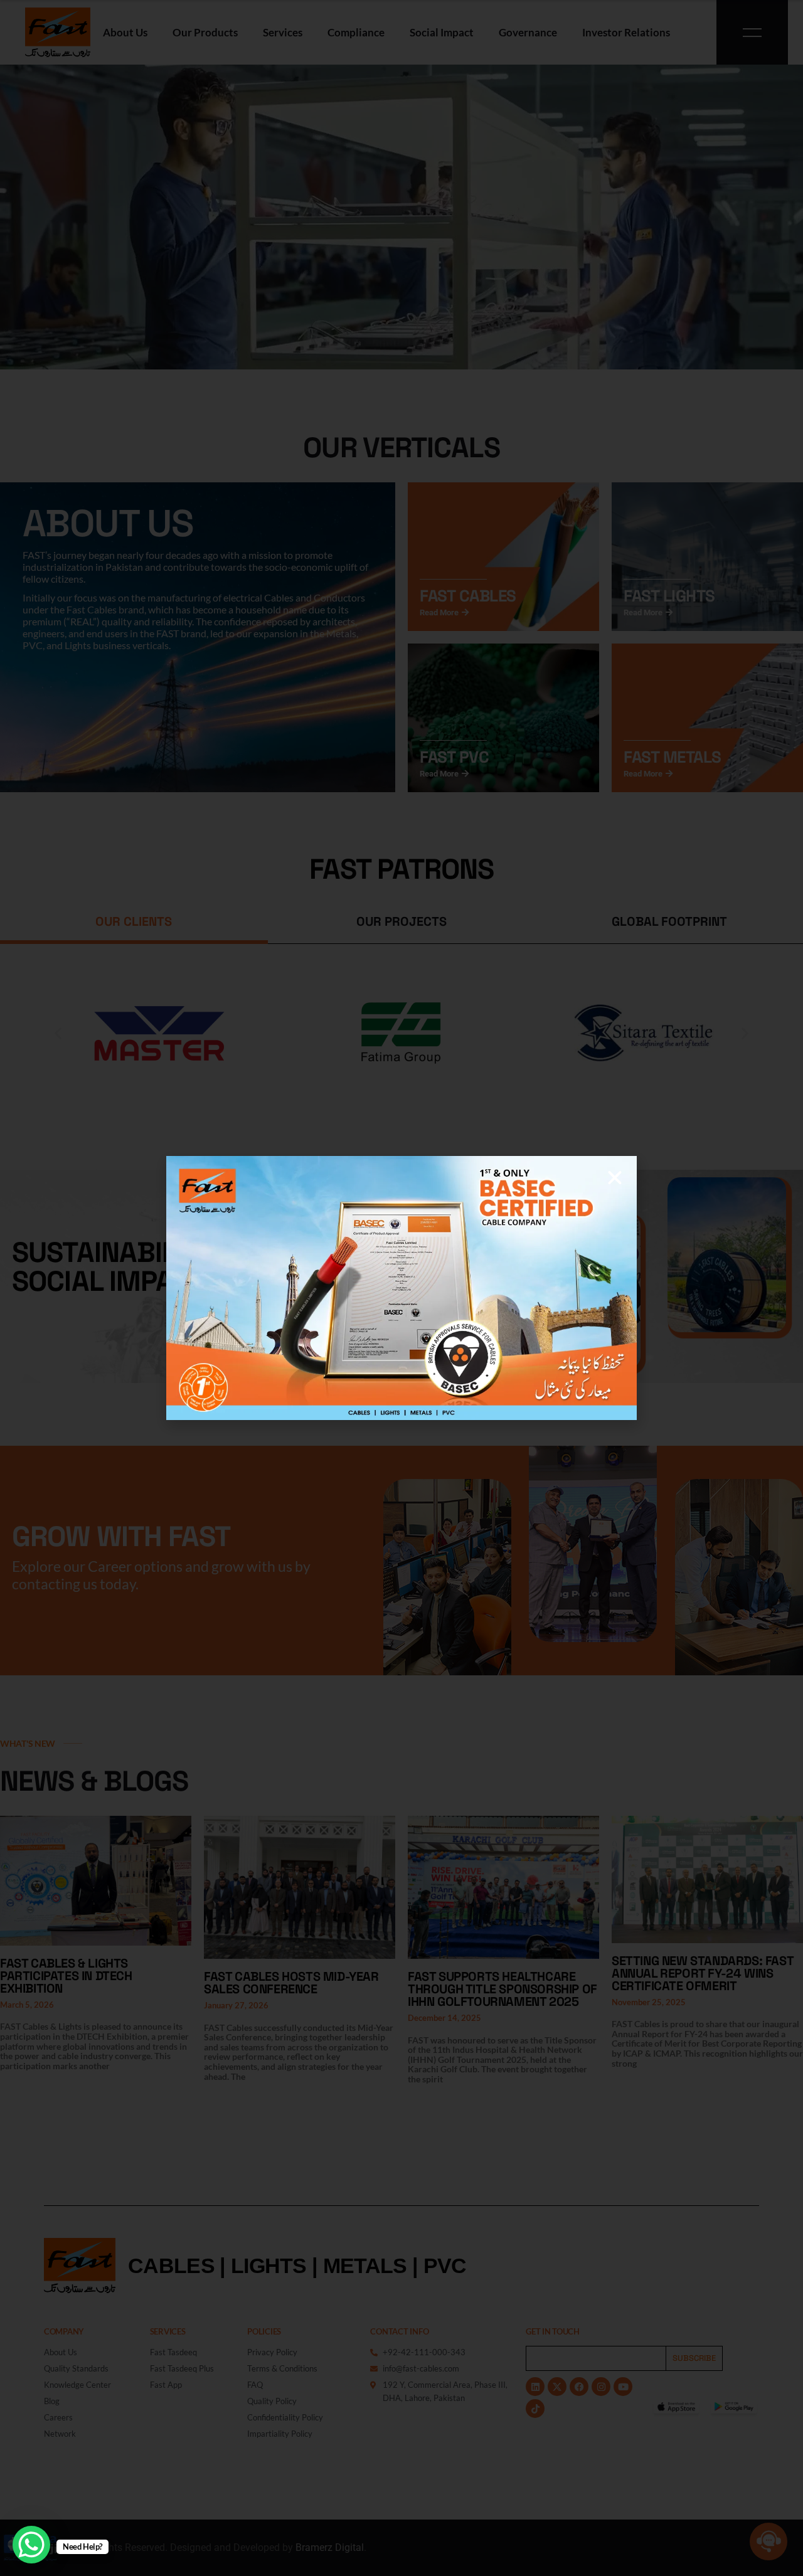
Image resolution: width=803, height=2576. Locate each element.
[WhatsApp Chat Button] (31, 2545)
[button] (615, 1178)
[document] (401, 1288)
